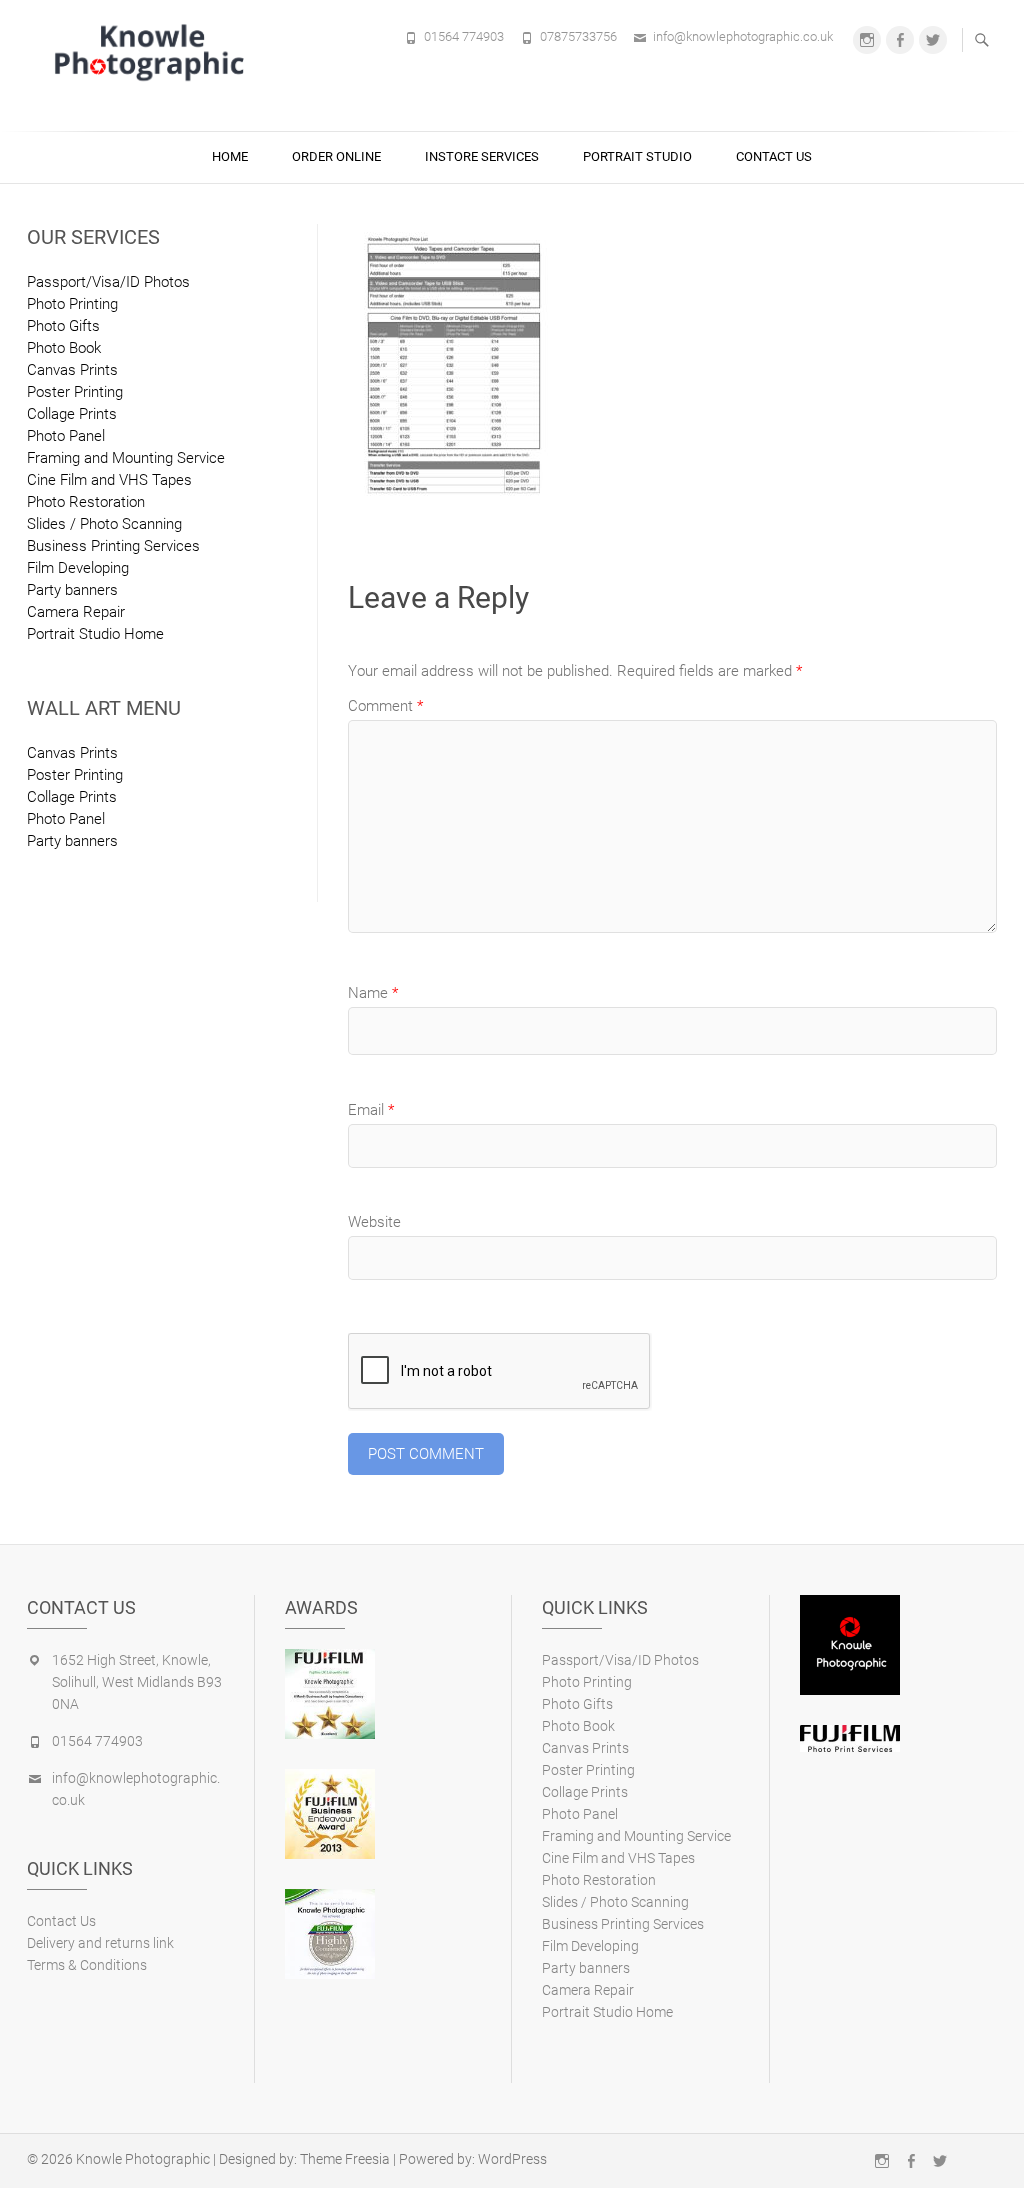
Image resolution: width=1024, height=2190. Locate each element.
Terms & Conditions (87, 1965)
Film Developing (78, 568)
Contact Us (774, 156)
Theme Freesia (345, 2159)
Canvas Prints (72, 370)
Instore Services (482, 156)
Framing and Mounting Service (126, 458)
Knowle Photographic (143, 2159)
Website (374, 1222)
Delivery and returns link (100, 1943)
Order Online (336, 156)
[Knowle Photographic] (152, 51)
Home (230, 156)
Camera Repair (76, 612)
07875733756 (578, 36)
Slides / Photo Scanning (104, 524)
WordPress (512, 2159)
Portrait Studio (637, 156)
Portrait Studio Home (95, 634)
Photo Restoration (86, 502)
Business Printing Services (113, 546)
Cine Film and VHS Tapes (109, 480)
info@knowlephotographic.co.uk (743, 36)
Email (371, 1110)
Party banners (72, 590)
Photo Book (64, 348)
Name (373, 993)
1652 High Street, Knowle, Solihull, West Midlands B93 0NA (137, 1682)
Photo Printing (72, 304)
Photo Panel (66, 436)
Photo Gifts (63, 326)
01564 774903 (464, 36)
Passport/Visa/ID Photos (108, 282)
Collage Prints (72, 414)
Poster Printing (75, 392)
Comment (385, 706)
